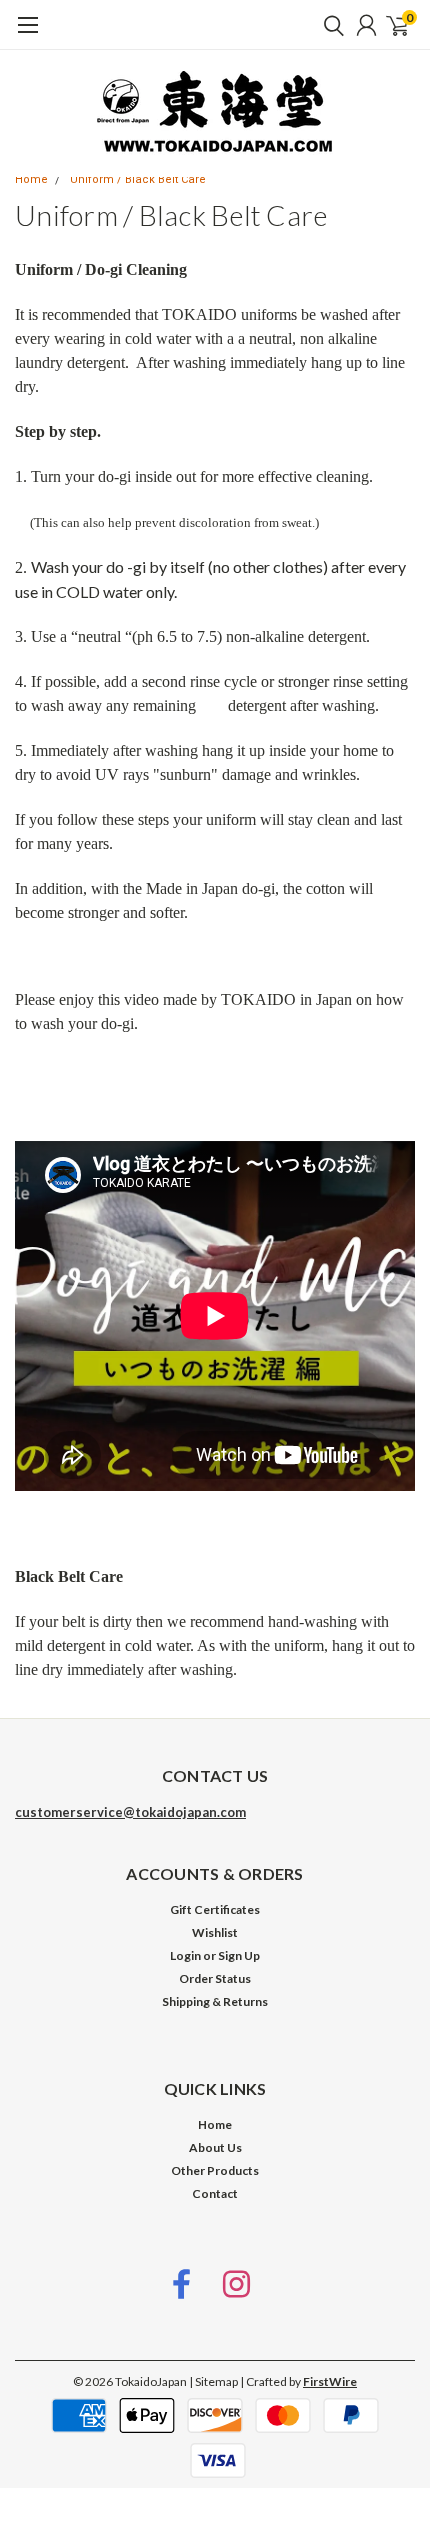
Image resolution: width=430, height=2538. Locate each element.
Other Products (215, 2170)
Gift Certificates (215, 1909)
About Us (215, 2147)
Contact (215, 2193)
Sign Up (239, 1955)
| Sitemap (213, 2381)
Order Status (215, 1978)
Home (31, 179)
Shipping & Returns (215, 2001)
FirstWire (330, 2381)
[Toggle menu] (27, 35)
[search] (329, 25)
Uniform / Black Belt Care (138, 179)
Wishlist (215, 1932)
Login (185, 1955)
